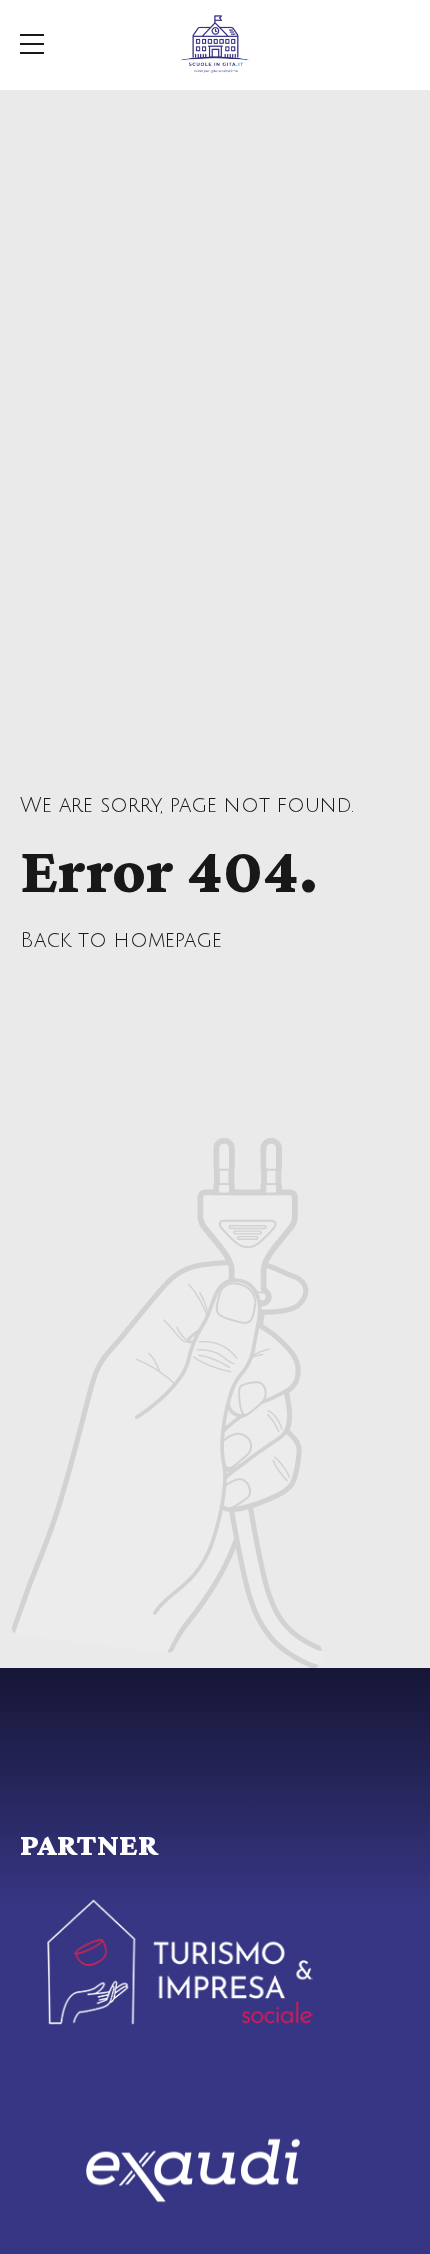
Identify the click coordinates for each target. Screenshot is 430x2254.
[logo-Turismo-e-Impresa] (180, 1962)
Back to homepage (121, 940)
